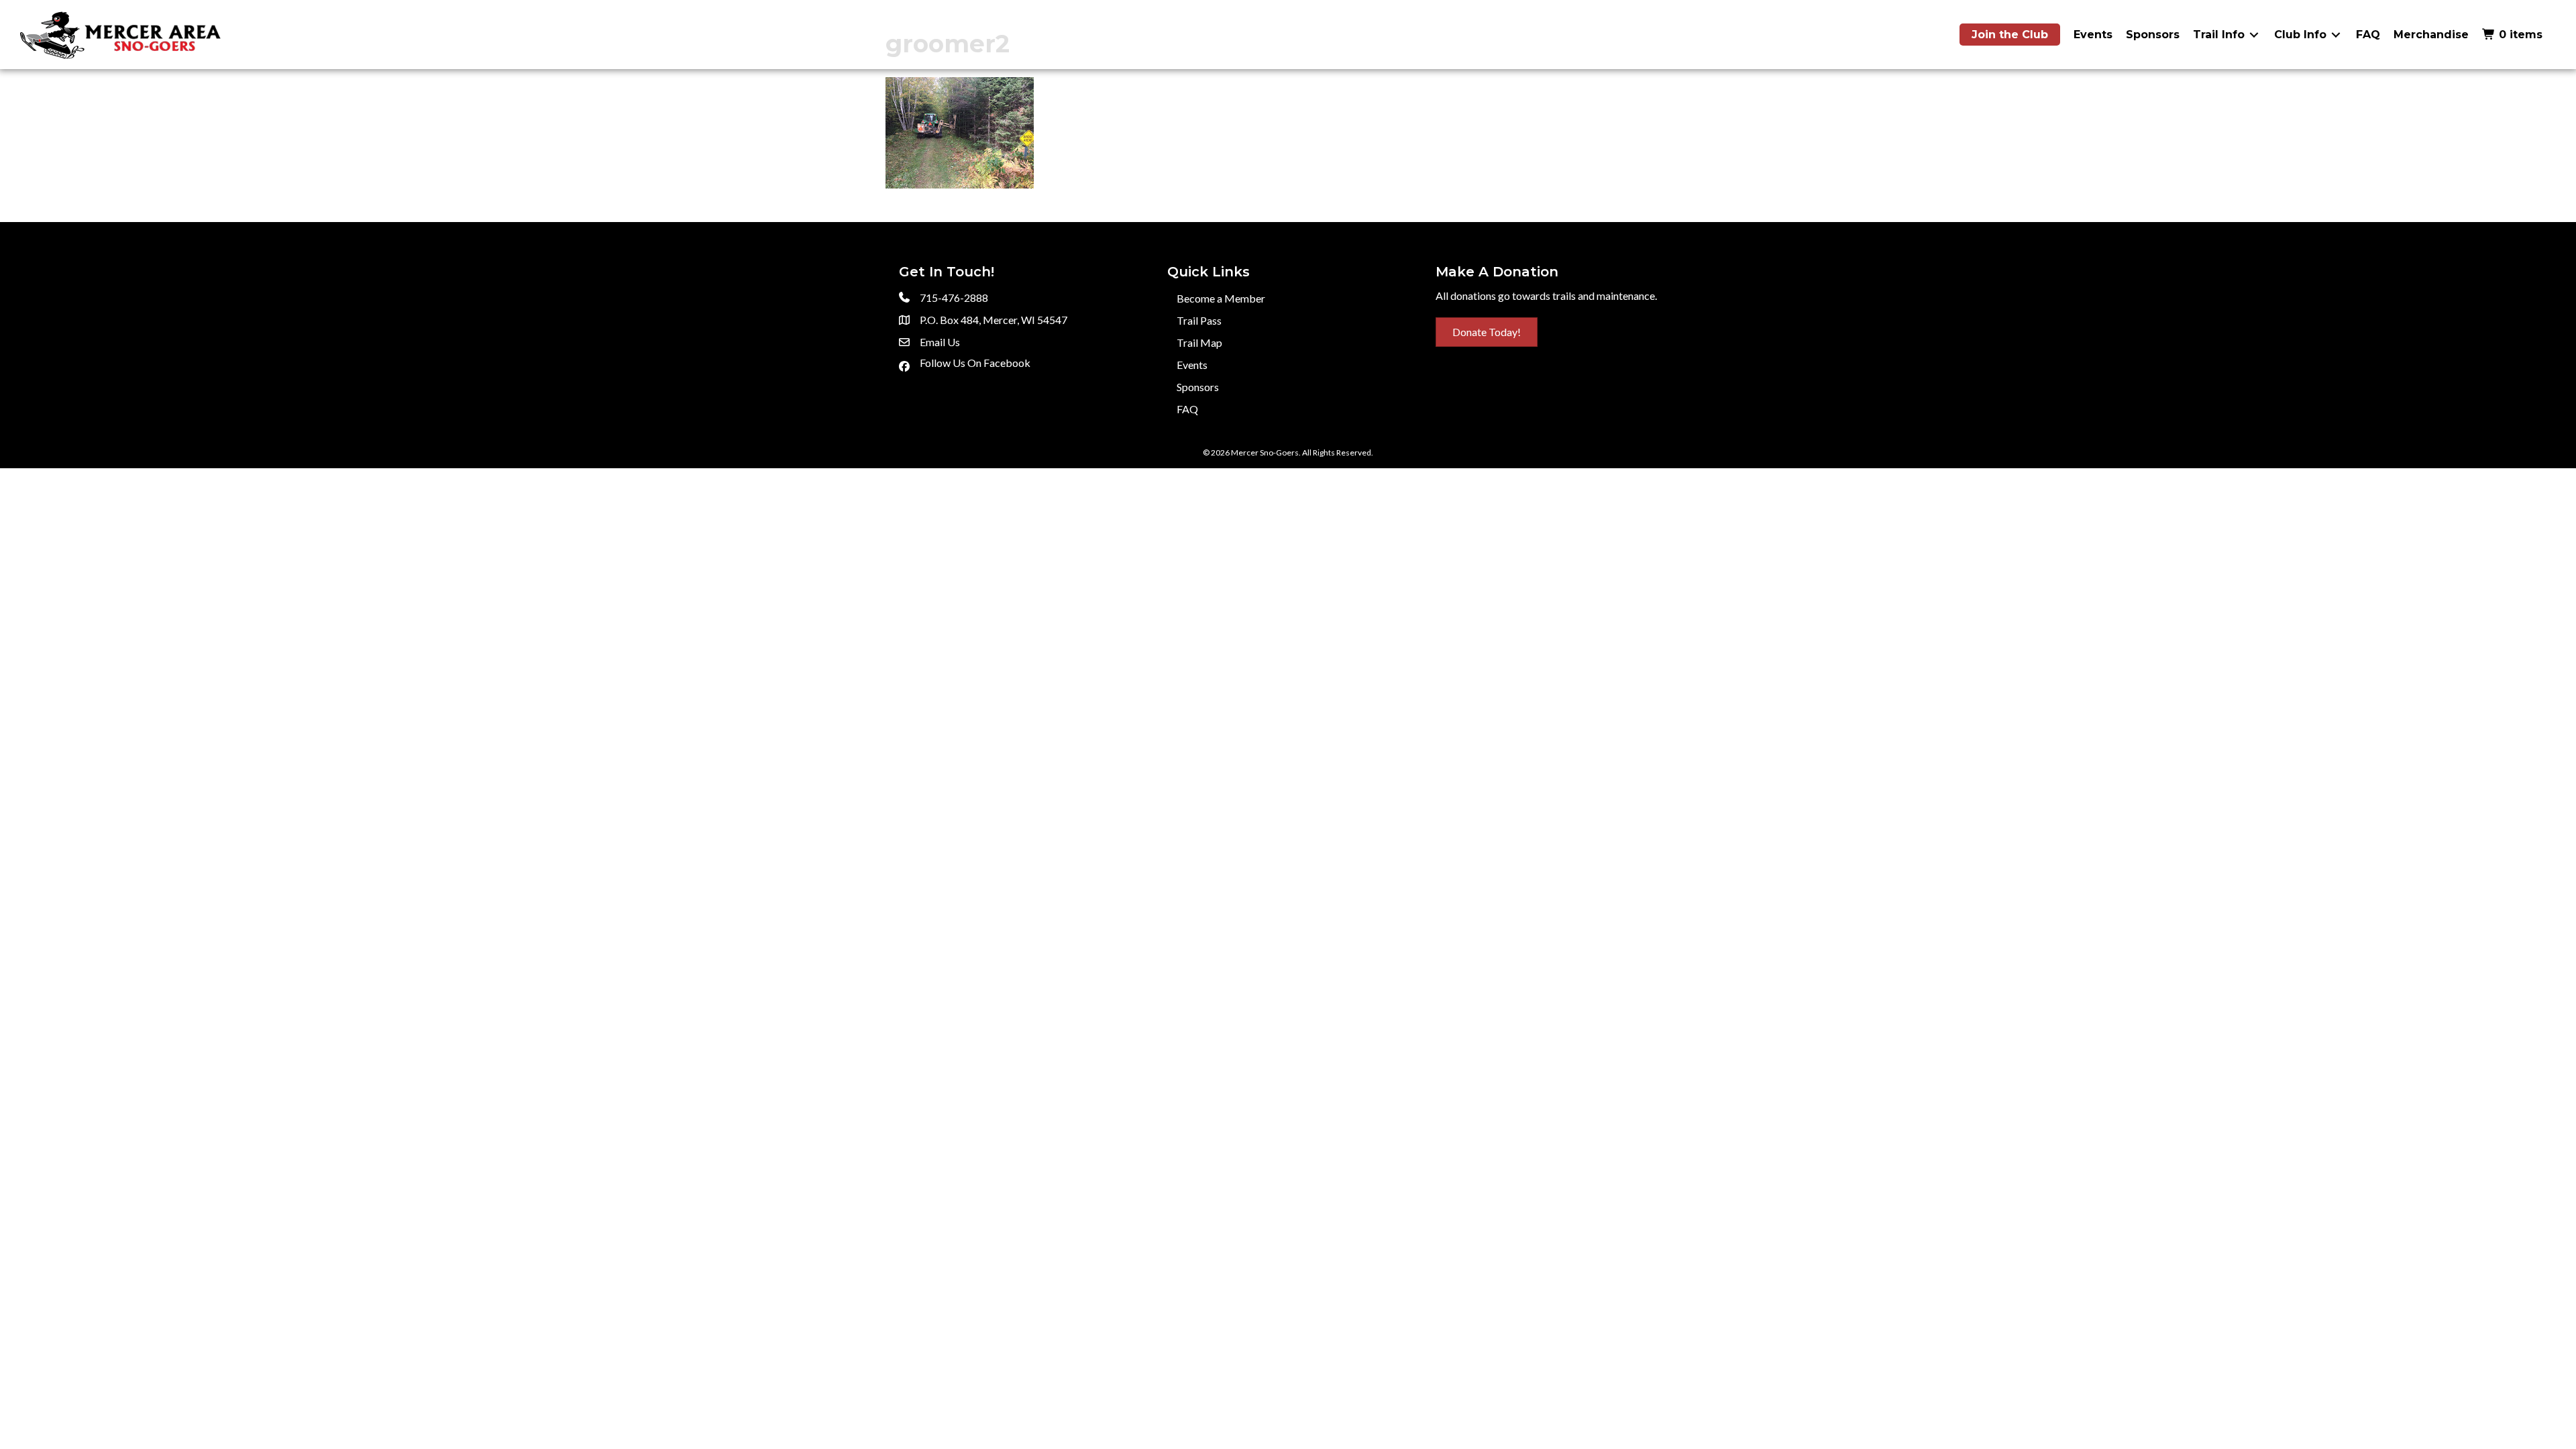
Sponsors (1198, 387)
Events (1192, 365)
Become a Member (1221, 298)
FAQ (1187, 409)
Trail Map (1199, 342)
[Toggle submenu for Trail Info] (2254, 35)
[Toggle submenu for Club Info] (2336, 35)
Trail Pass (1199, 320)
